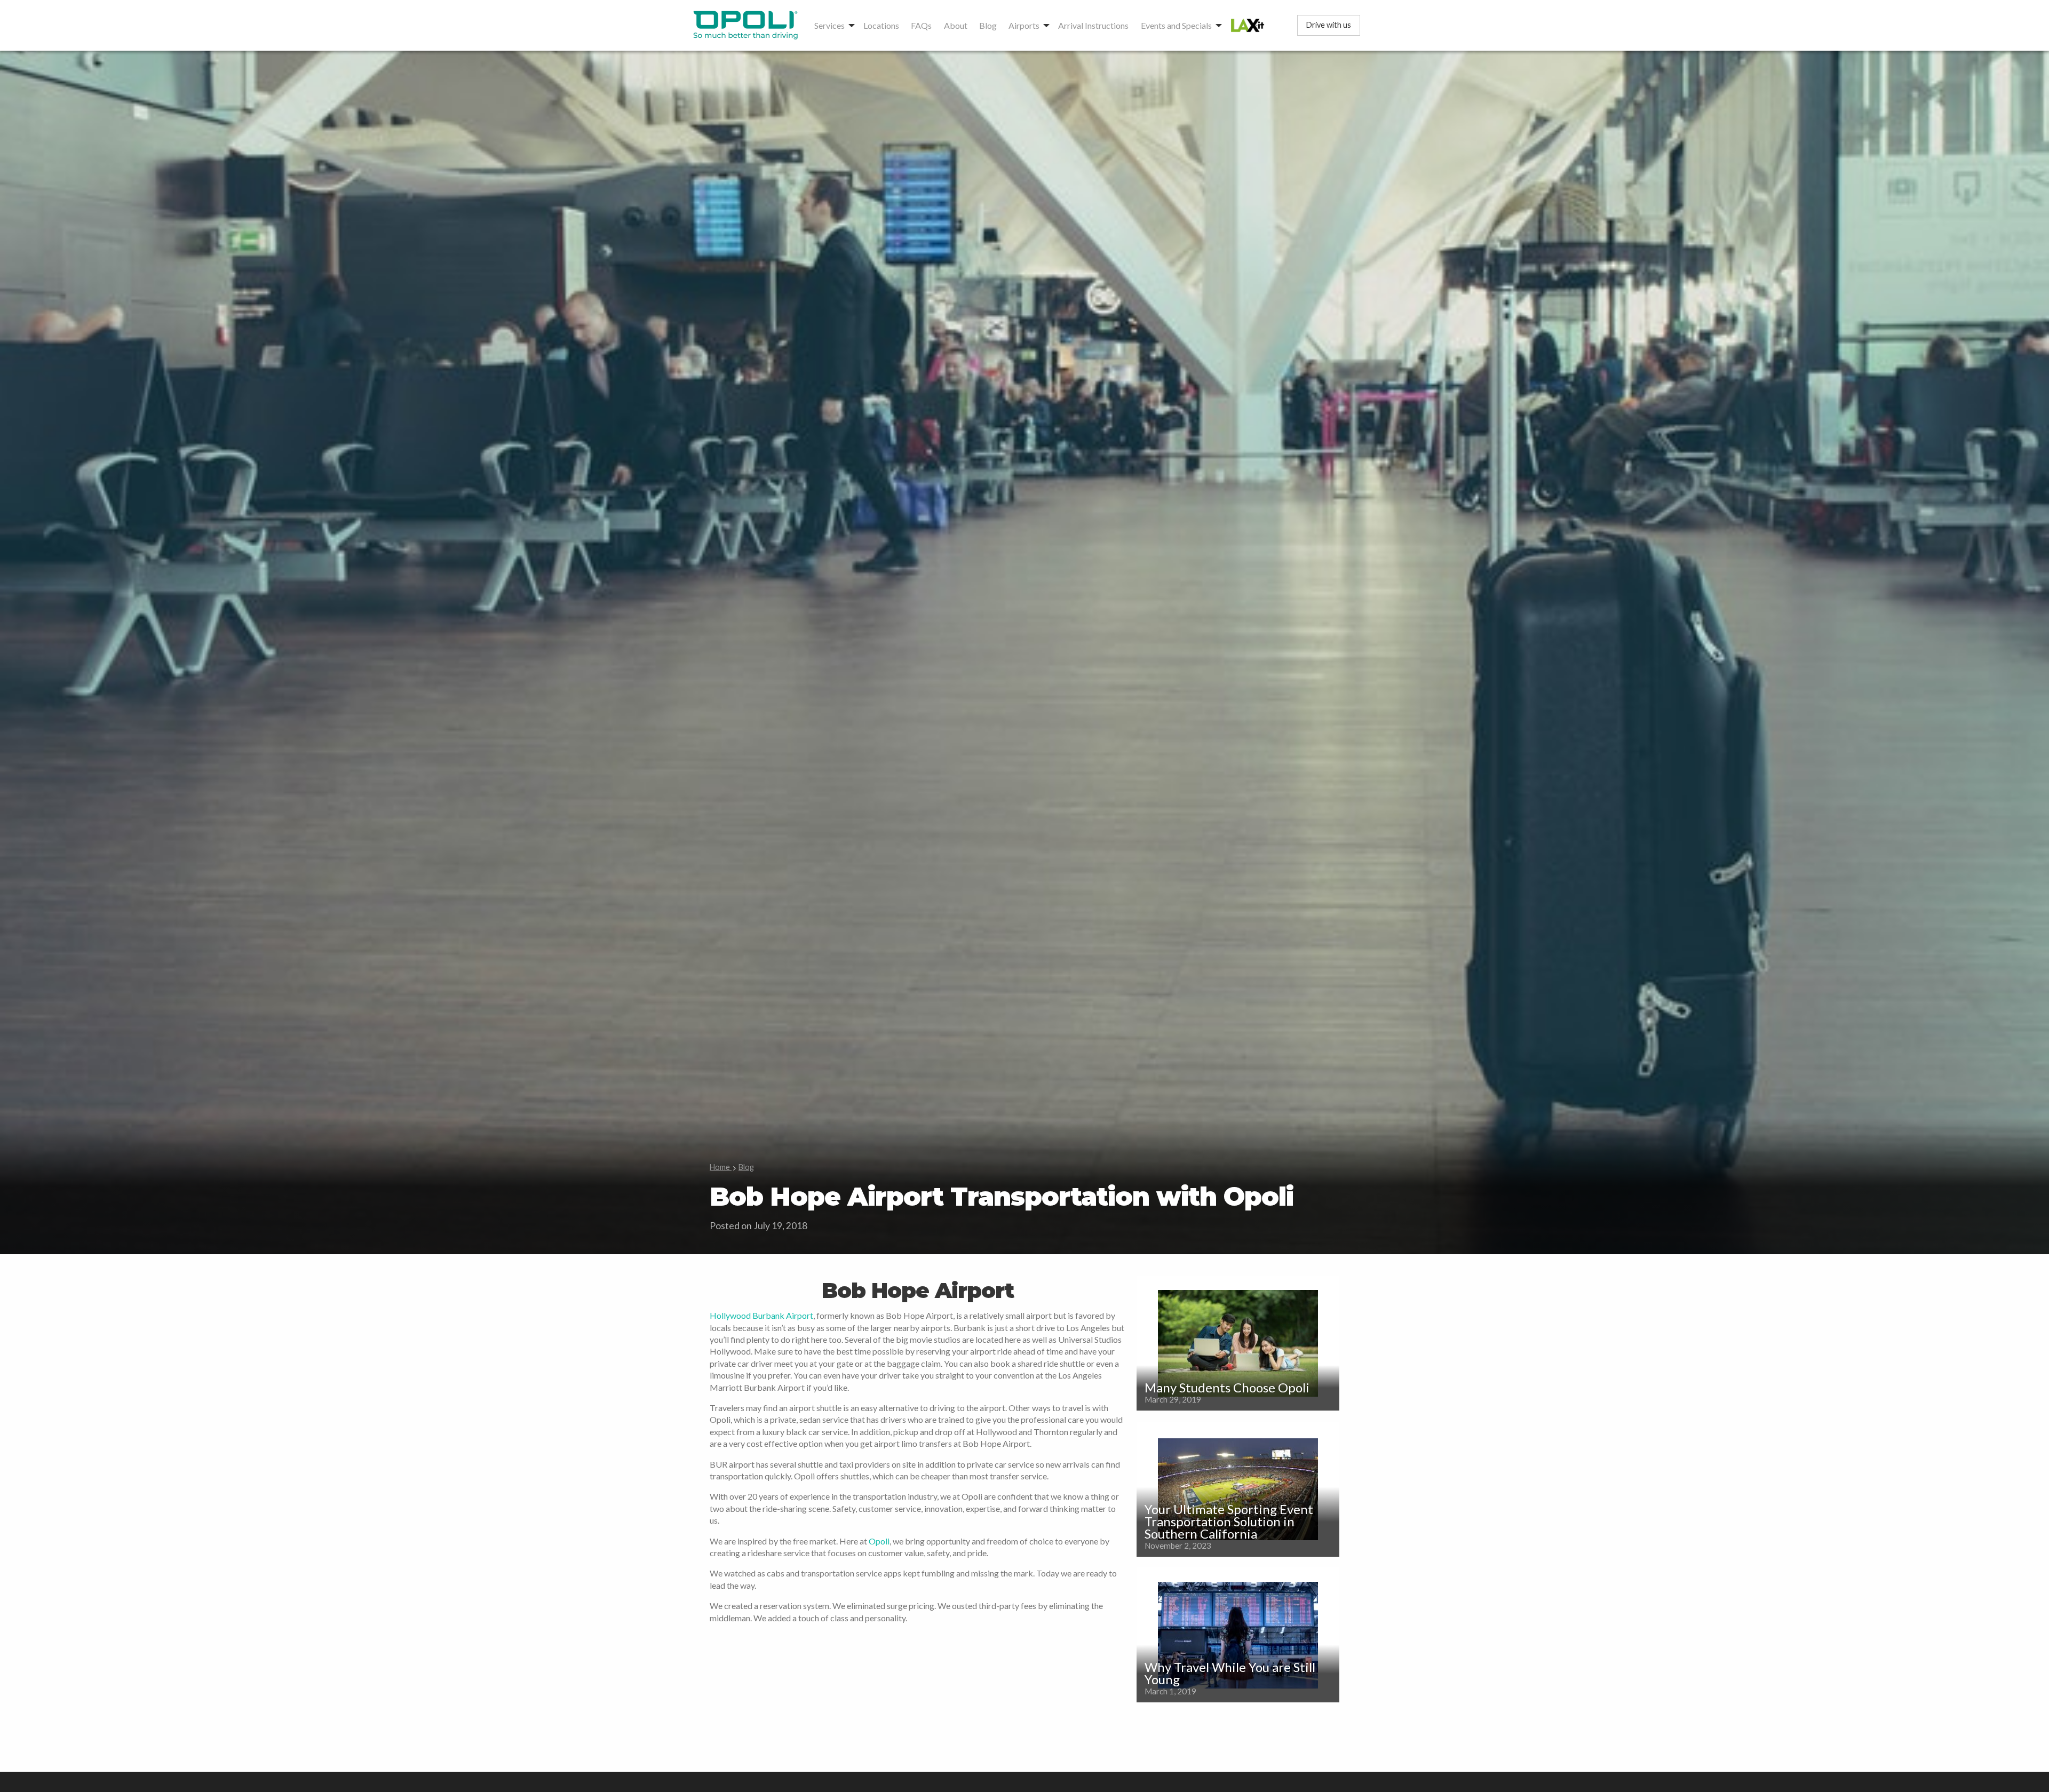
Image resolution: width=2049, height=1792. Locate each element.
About (956, 25)
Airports (1024, 25)
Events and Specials (1176, 25)
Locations (881, 25)
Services (829, 25)
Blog (988, 25)
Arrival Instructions (1093, 25)
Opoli (879, 1541)
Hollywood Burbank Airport (761, 1315)
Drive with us (1329, 25)
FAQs (921, 25)
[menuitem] (748, 25)
